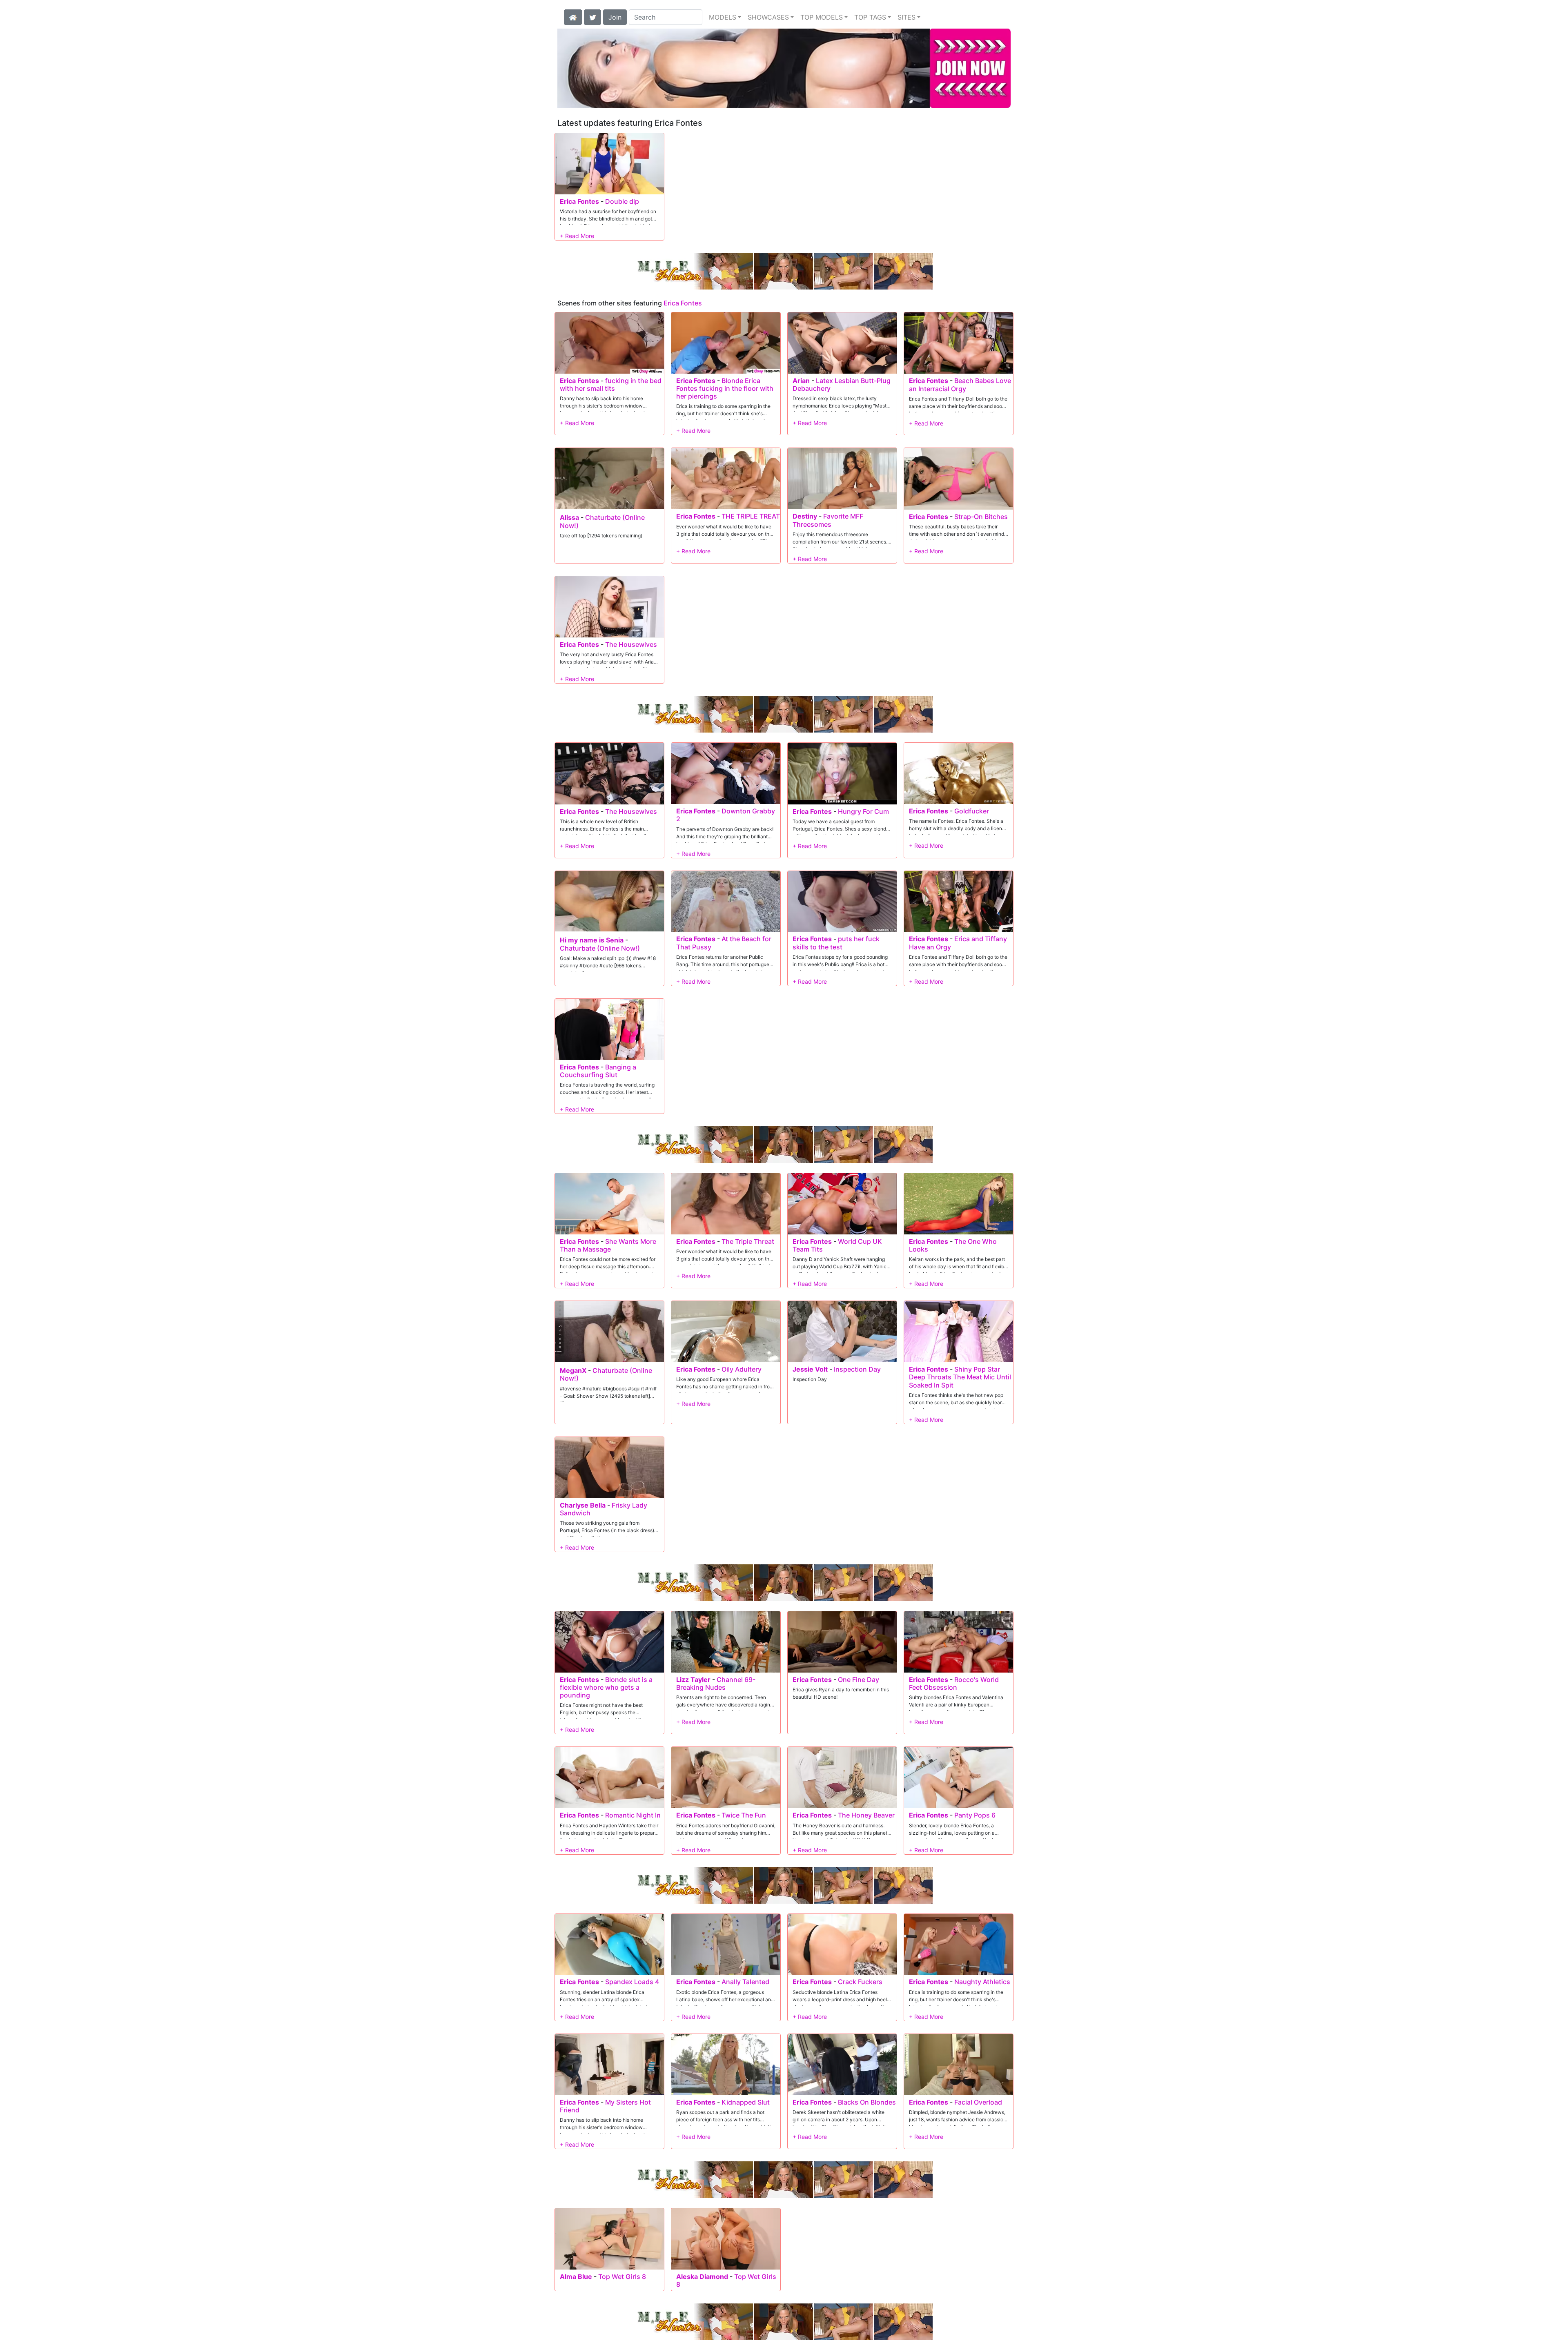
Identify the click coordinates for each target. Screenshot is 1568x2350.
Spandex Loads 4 (632, 1982)
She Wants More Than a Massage (608, 1245)
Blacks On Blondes (867, 2102)
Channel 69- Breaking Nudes (716, 1683)
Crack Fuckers (860, 1982)
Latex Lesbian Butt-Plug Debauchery (842, 384)
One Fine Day (859, 1680)
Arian (801, 381)
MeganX (573, 1370)
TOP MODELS (822, 17)
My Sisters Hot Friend (605, 2106)
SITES (906, 17)
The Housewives (631, 644)
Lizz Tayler (693, 1680)
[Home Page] (573, 16)
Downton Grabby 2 (726, 815)
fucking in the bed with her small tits (611, 384)
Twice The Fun (744, 1815)
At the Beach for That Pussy (724, 943)
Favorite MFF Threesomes (828, 520)
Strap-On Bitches (981, 517)
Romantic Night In (633, 1815)
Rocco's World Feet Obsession (954, 1683)
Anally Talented (745, 1982)
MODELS (723, 17)
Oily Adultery (742, 1369)
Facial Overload (978, 2102)
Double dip (622, 201)
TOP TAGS (870, 17)
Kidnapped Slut (746, 2102)
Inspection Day (857, 1369)
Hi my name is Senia (592, 940)
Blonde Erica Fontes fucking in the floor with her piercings (725, 388)
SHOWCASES (768, 17)
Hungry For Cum (863, 811)
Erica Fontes (579, 201)
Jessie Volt (810, 1369)
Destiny (805, 516)
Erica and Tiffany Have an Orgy (958, 943)
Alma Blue (576, 2276)
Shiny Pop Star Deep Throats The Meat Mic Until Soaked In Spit (960, 1377)
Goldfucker (972, 811)
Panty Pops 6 (975, 1815)
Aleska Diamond (702, 2276)
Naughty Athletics (982, 1982)
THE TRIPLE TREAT (751, 516)
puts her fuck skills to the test (836, 943)
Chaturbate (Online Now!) (602, 521)
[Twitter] (592, 16)
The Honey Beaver (866, 1815)
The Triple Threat (748, 1241)
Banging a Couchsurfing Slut (598, 1071)
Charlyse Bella (583, 1505)
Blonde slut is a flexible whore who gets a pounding (606, 1687)
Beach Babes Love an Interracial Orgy (960, 384)
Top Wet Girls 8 (622, 2276)
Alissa (569, 517)
